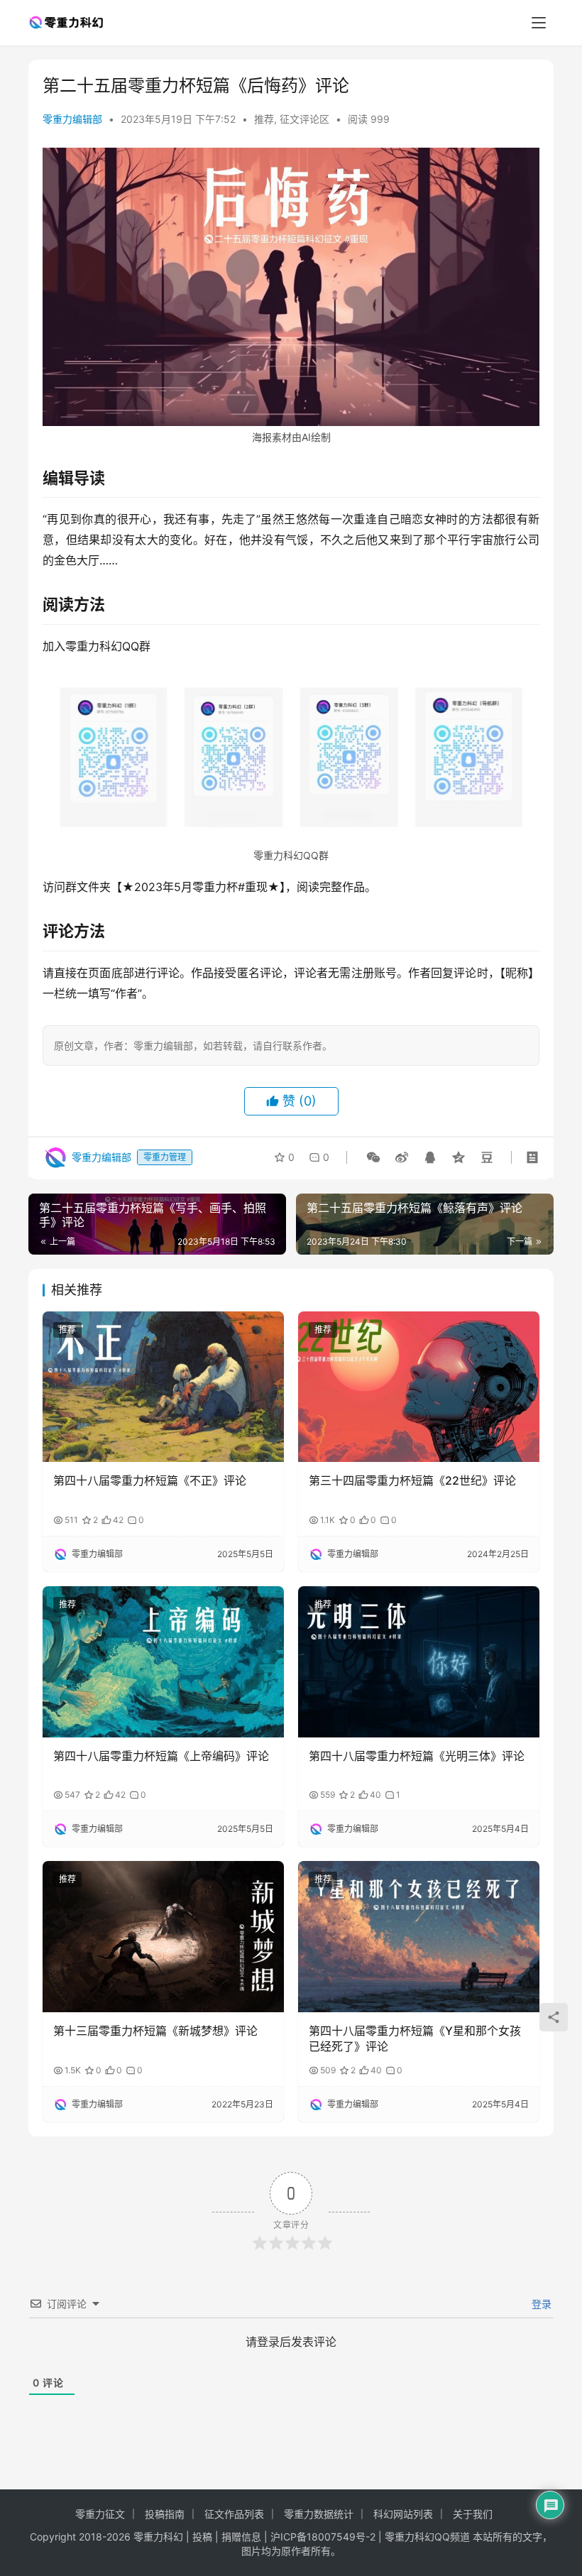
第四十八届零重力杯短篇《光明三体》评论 (417, 1756)
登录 (540, 2304)
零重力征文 (100, 2514)
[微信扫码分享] (373, 1157)
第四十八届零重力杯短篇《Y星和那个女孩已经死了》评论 (415, 2039)
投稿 (201, 2537)
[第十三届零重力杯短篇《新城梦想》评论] (163, 1937)
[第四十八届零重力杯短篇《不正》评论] (163, 1387)
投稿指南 (165, 2514)
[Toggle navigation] (539, 23)
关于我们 (473, 2514)
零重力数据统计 (319, 2514)
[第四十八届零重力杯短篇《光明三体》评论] (419, 1662)
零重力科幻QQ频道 (427, 2537)
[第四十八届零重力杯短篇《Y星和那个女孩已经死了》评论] (419, 1937)
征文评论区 (304, 119)
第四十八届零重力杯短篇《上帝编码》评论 (161, 1756)
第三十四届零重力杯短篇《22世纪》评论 (412, 1480)
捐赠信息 (241, 2537)
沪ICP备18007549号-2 (323, 2537)
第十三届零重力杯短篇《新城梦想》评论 (155, 2031)
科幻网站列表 (403, 2514)
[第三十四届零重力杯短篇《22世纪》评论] (419, 1387)
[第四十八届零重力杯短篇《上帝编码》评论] (163, 1662)
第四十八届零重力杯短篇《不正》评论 (150, 1480)
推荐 (264, 119)
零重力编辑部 (72, 119)
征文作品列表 (234, 2514)
